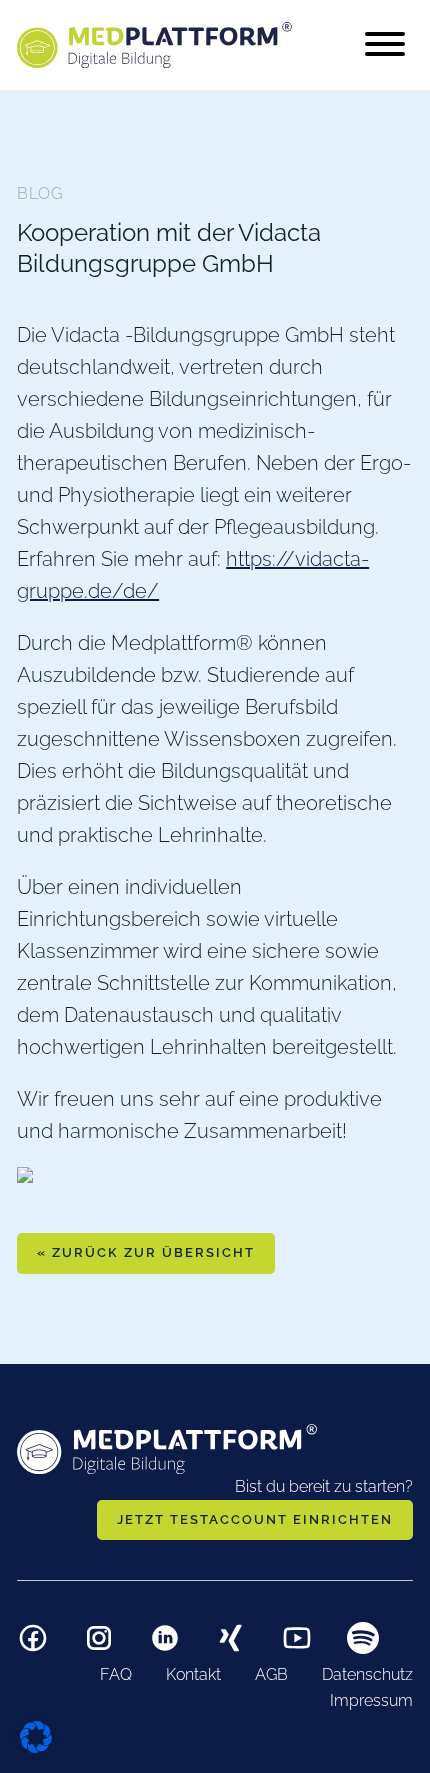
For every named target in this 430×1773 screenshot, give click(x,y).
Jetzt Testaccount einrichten (255, 1519)
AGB (271, 1674)
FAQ (116, 1674)
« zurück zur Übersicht (146, 1252)
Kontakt (193, 1674)
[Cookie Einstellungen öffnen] (36, 1735)
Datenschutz (367, 1674)
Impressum (371, 1700)
